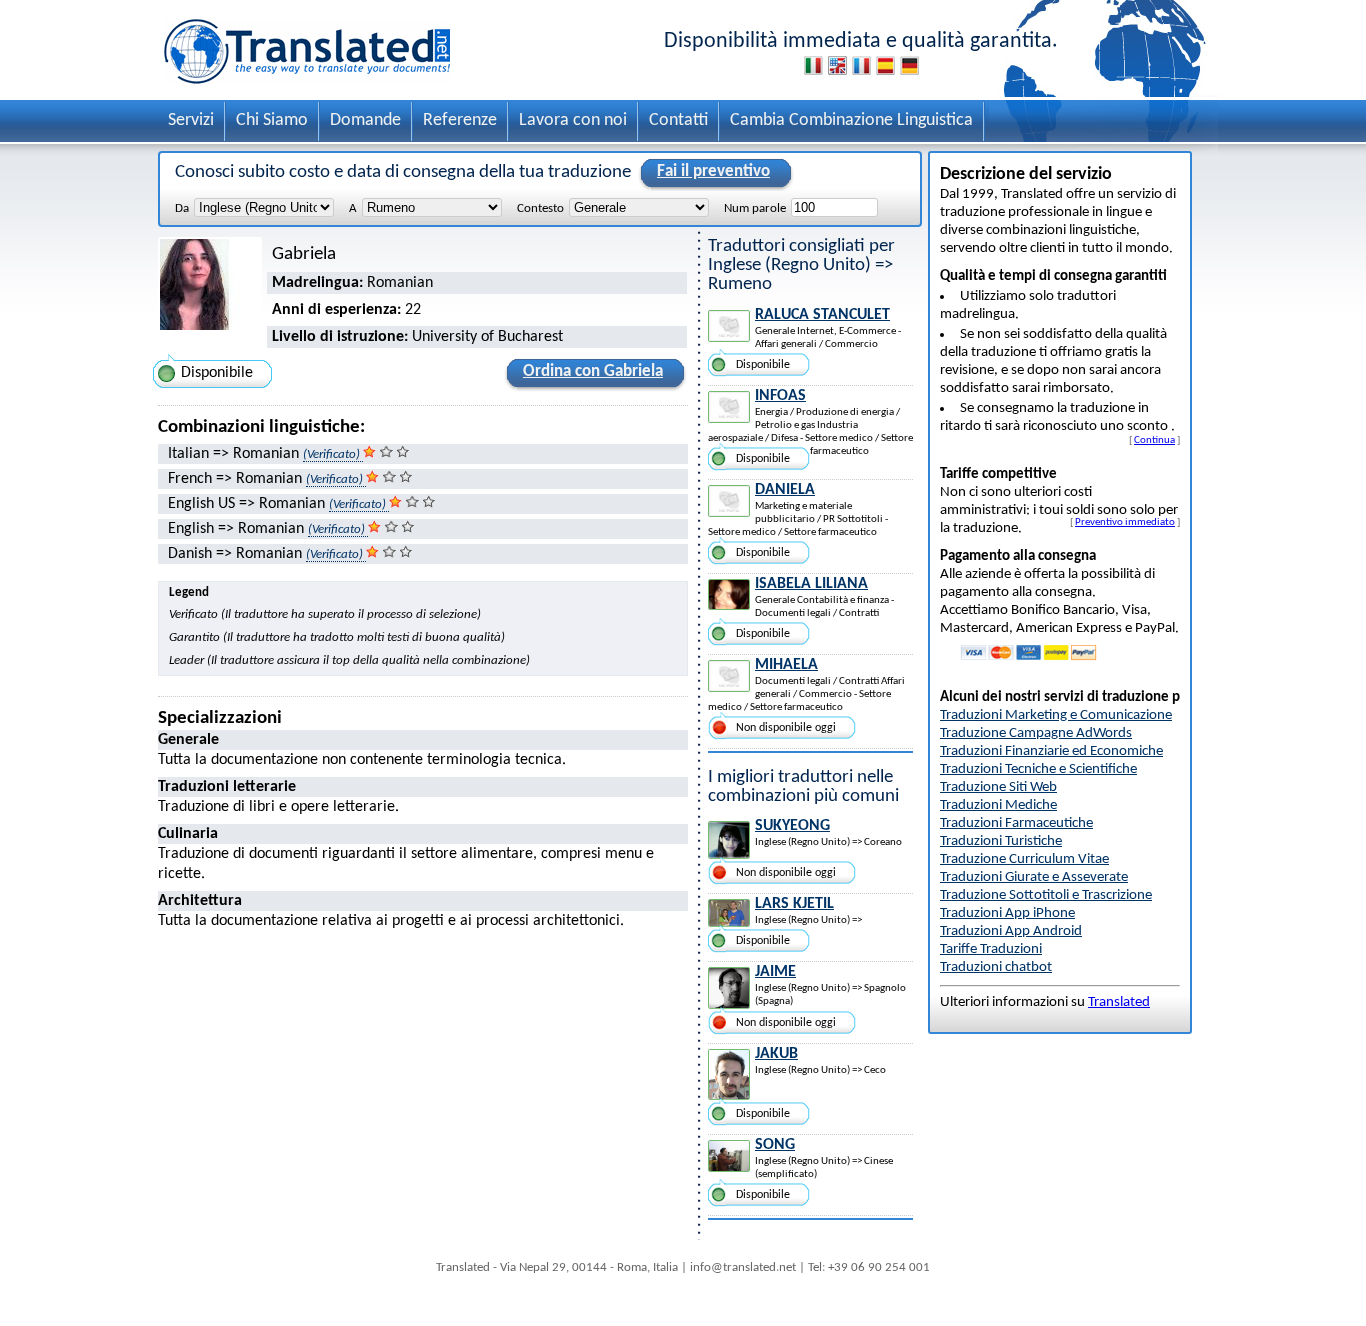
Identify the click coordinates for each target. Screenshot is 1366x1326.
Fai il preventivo (713, 171)
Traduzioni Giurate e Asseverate (1034, 877)
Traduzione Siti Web (998, 787)
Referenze (460, 120)
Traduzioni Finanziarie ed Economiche (1051, 751)
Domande (365, 120)
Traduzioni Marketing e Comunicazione (1056, 715)
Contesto (540, 208)
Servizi (191, 120)
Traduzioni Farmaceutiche (1016, 823)
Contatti (678, 120)
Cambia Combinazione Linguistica (851, 120)
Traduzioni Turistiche (1001, 841)
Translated (1119, 1002)
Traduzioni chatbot (996, 967)
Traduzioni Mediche (998, 805)
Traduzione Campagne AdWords (1036, 733)
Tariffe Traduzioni (991, 949)
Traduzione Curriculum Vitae (1024, 859)
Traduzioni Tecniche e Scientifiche (1038, 769)
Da (182, 208)
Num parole (755, 208)
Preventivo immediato (1125, 522)
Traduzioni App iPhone (1007, 913)
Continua (1154, 440)
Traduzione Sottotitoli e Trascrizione (1046, 895)
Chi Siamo (272, 120)
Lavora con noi (573, 120)
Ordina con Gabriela (593, 371)
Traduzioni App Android (1011, 931)
